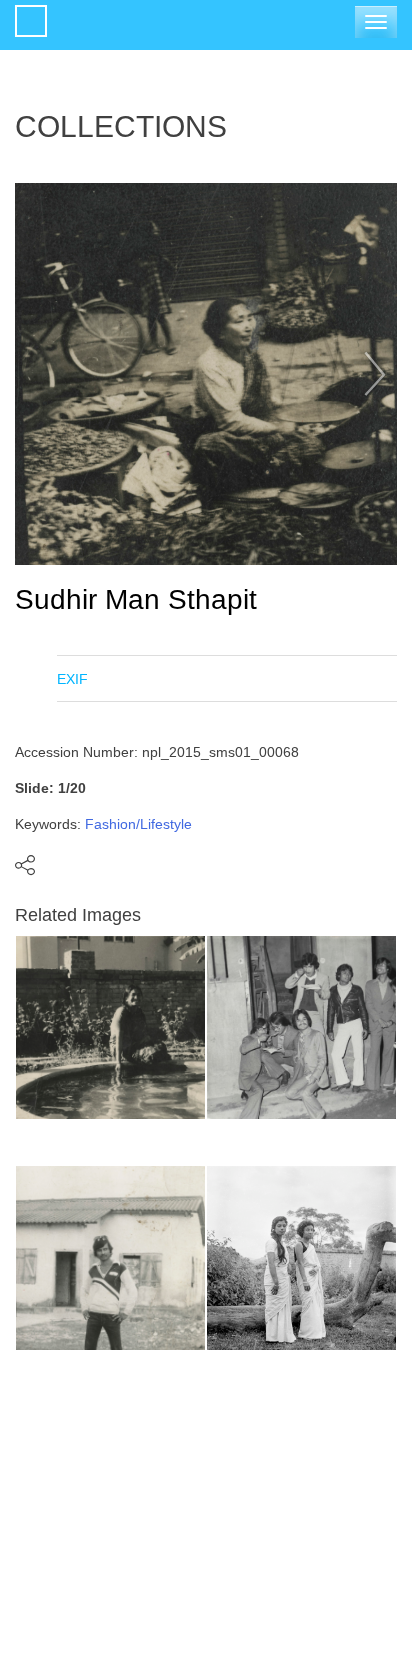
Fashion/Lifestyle (138, 824)
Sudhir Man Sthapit (136, 599)
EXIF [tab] (72, 679)
